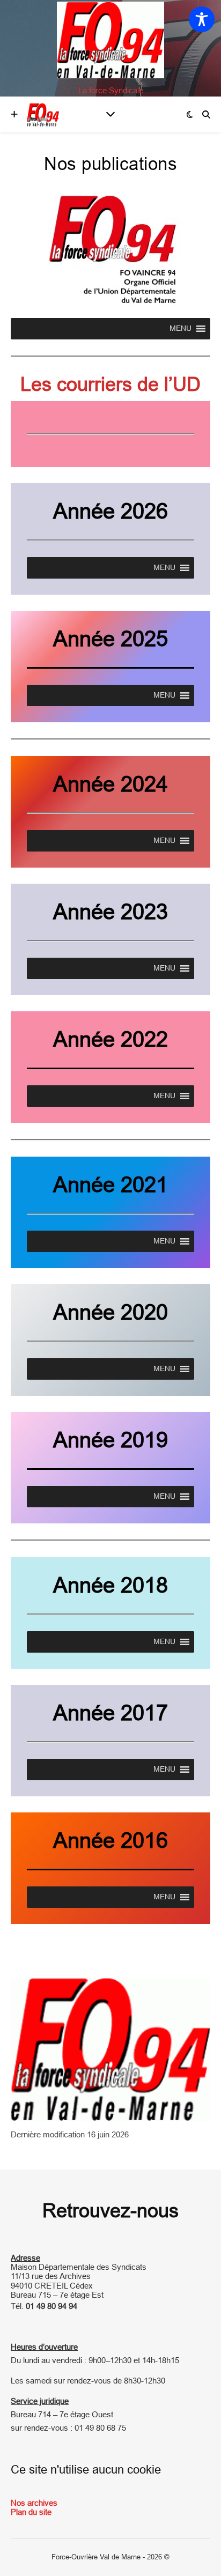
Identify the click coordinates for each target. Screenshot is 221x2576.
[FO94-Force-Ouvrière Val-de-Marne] (110, 40)
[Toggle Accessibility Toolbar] (202, 19)
